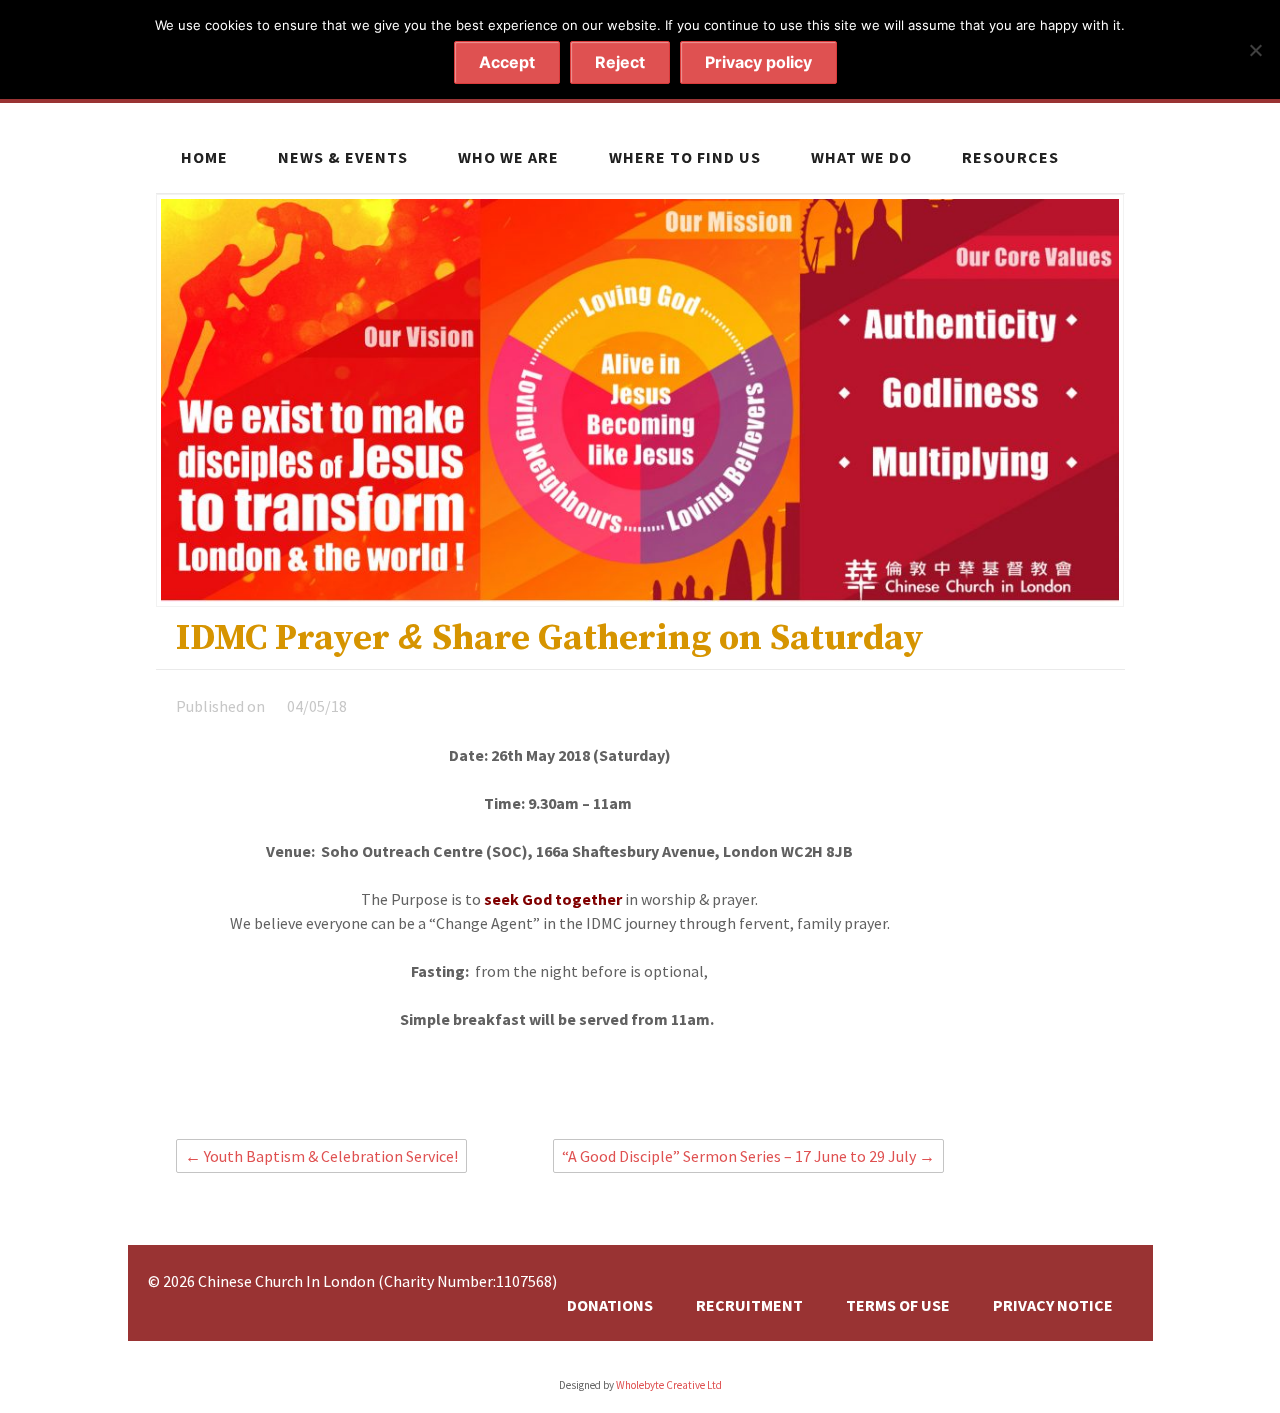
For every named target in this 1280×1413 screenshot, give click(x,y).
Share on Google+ (628, 1093)
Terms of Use (898, 1305)
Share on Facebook (558, 1093)
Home (204, 157)
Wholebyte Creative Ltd (669, 1385)
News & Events (343, 157)
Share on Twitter (593, 1093)
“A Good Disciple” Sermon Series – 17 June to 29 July (748, 1156)
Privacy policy (758, 62)
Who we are (508, 157)
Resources (1010, 157)
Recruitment (749, 1305)
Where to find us (685, 157)
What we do (861, 157)
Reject (620, 62)
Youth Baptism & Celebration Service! (321, 1156)
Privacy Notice (1053, 1305)
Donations (610, 1305)
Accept (507, 62)
